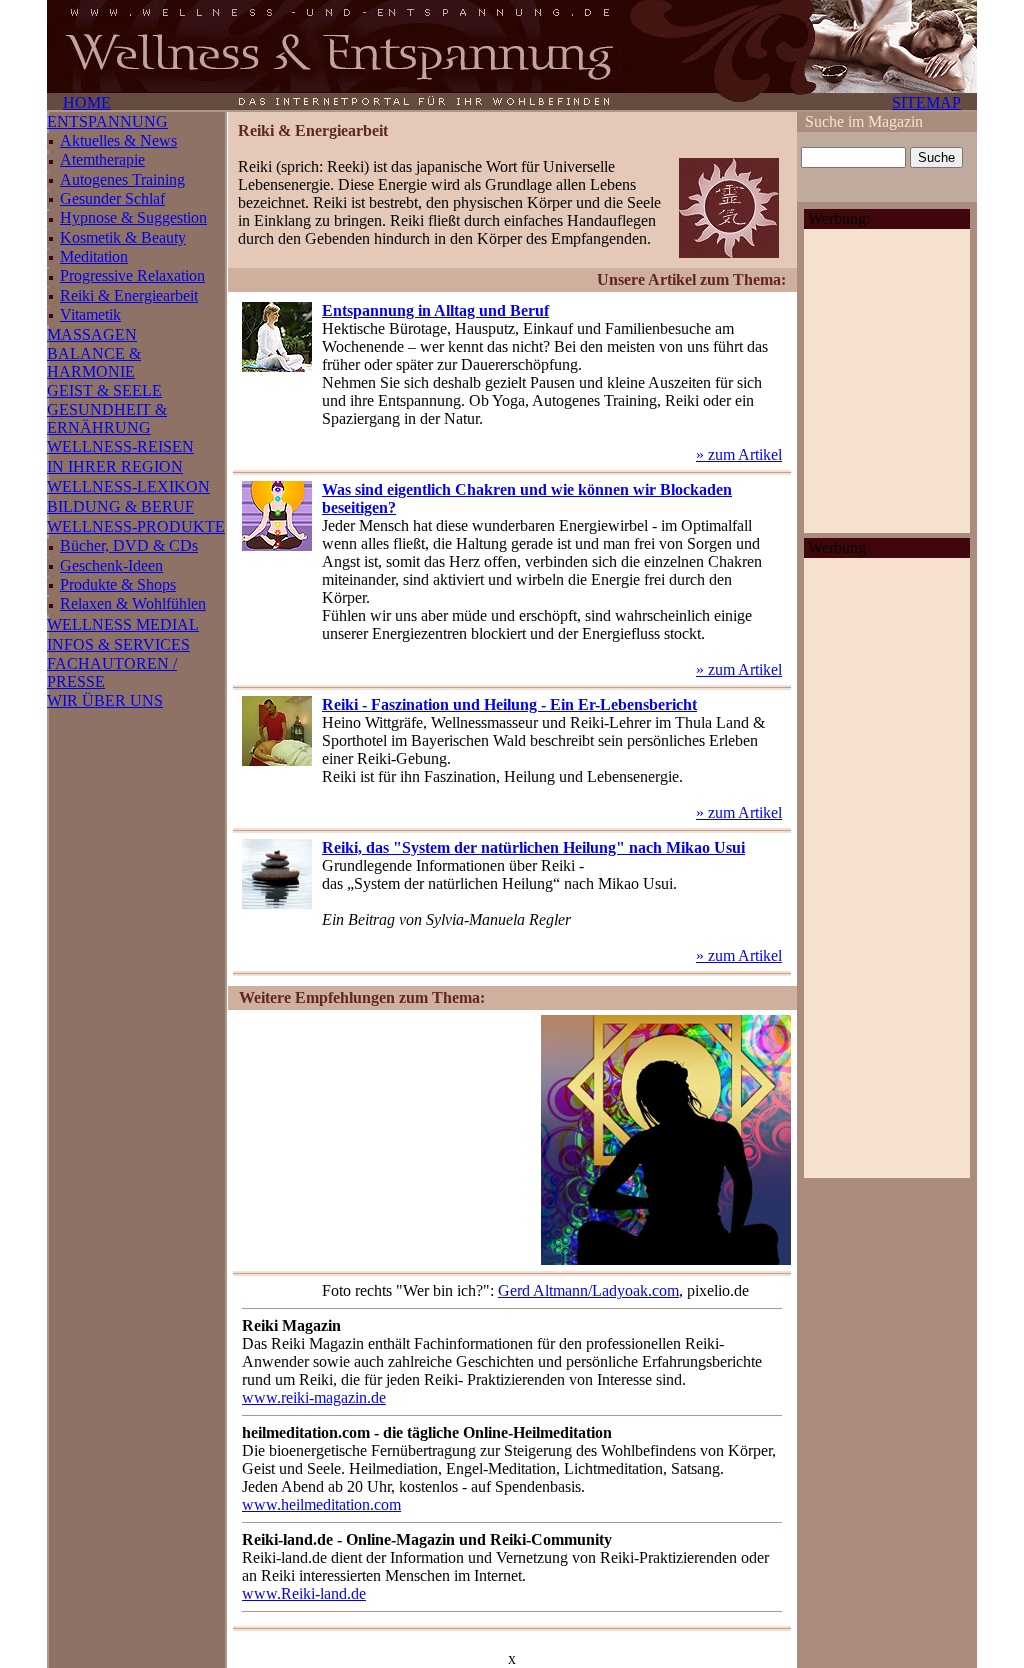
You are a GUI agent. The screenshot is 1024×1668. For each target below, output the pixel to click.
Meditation (94, 256)
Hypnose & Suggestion (133, 217)
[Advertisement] (384, 1140)
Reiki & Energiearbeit (129, 295)
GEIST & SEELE (104, 390)
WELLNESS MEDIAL (123, 624)
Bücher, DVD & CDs (129, 545)
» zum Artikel (739, 454)
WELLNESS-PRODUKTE (136, 526)
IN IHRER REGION (115, 466)
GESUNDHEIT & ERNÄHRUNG (107, 418)
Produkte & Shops (118, 584)
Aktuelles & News (118, 140)
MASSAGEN (92, 334)
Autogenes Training (122, 179)
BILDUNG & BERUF (120, 506)
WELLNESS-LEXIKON (128, 486)
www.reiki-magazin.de (314, 1397)
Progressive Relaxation (132, 275)
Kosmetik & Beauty (123, 237)
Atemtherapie (102, 159)
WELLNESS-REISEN (120, 446)
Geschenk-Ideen (111, 565)
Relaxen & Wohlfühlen (133, 603)
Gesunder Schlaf (112, 198)
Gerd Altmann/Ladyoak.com (588, 1290)
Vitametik (90, 314)
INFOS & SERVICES (118, 644)
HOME (87, 102)
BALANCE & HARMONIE (94, 362)
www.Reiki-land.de (304, 1593)
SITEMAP (926, 102)
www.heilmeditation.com (321, 1504)
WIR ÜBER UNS (105, 700)
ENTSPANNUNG (107, 121)
